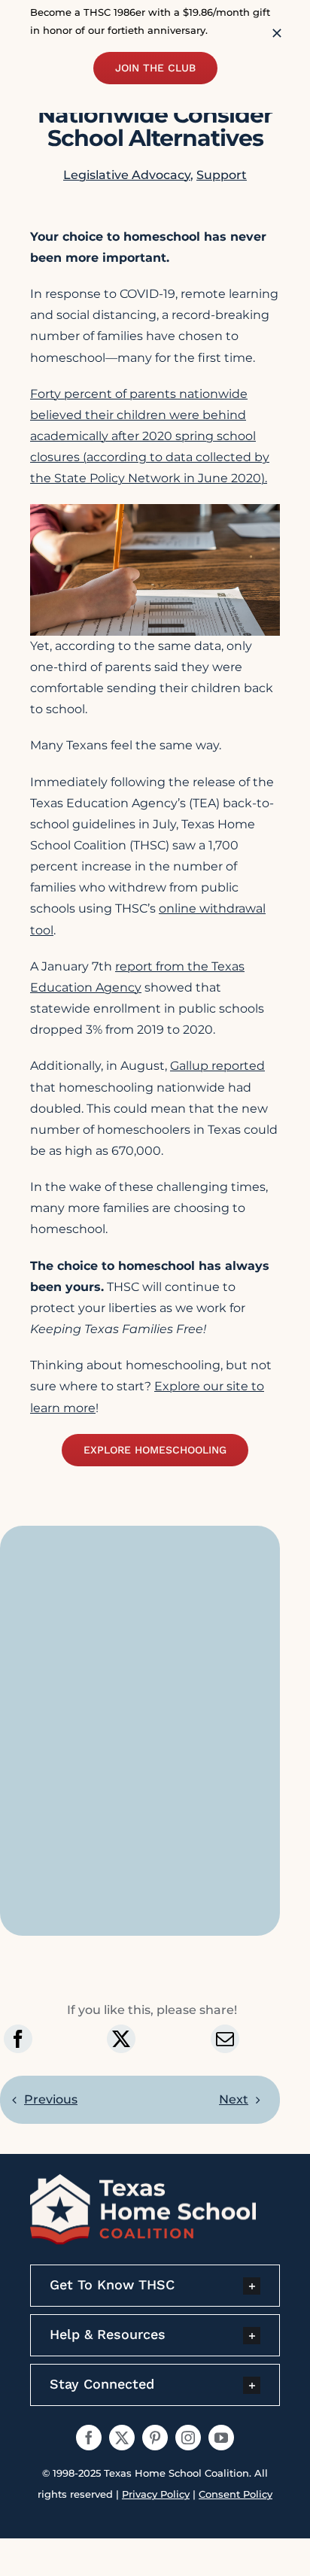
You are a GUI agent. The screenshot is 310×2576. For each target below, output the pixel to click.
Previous (51, 2099)
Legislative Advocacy (127, 175)
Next (234, 2099)
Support (222, 175)
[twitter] (122, 2438)
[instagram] (188, 2438)
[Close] (277, 33)
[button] (155, 2286)
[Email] (225, 2039)
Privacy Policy (156, 2494)
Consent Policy (236, 2494)
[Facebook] (18, 2039)
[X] (121, 2039)
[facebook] (89, 2438)
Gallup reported (217, 1066)
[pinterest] (155, 2438)
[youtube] (221, 2438)
